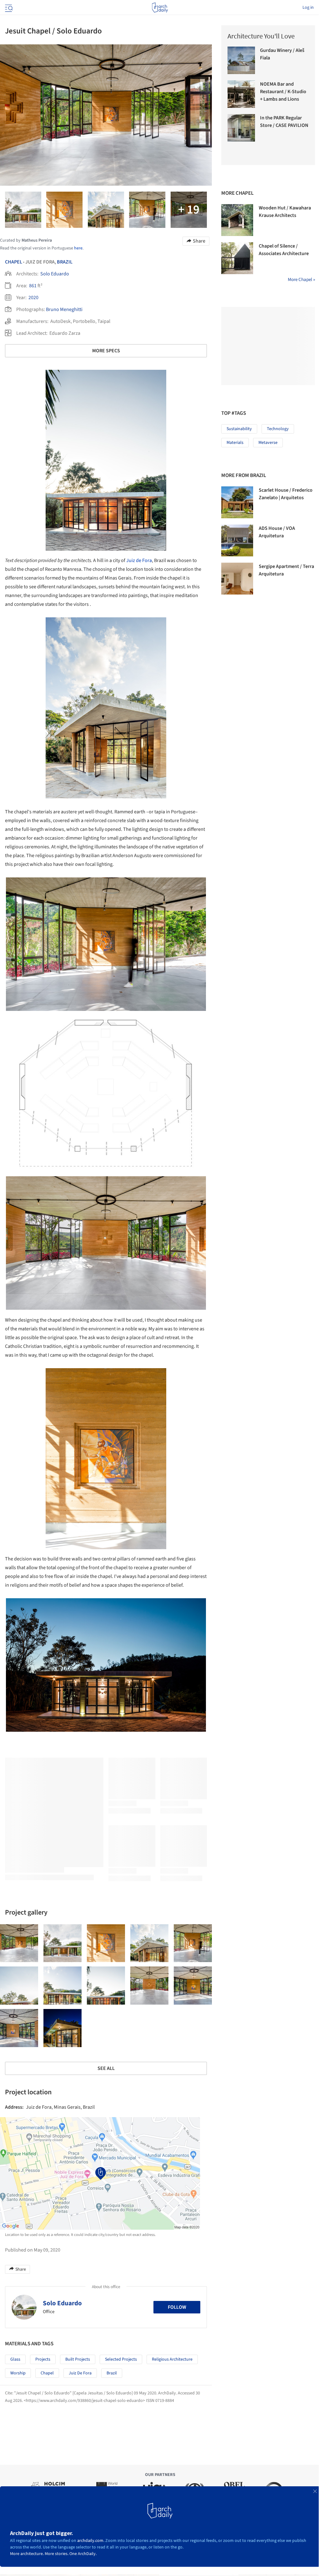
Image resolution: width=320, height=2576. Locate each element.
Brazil (65, 262)
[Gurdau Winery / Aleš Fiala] (241, 60)
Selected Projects (121, 2359)
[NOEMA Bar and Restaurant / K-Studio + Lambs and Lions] (241, 94)
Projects (43, 2359)
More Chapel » (301, 280)
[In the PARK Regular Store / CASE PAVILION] (241, 128)
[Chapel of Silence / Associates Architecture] (237, 258)
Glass (15, 2359)
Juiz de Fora (139, 560)
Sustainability (239, 429)
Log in (308, 8)
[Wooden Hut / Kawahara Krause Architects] (237, 220)
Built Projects (78, 2359)
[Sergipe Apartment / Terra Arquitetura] (237, 579)
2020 (33, 298)
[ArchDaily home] (160, 8)
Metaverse (268, 443)
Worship (18, 2373)
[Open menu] (8, 8)
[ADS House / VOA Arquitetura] (237, 540)
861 (33, 286)
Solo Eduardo (55, 274)
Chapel (14, 262)
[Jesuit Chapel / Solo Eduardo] (19, 1943)
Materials (235, 443)
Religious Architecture (172, 2359)
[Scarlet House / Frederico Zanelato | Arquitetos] (237, 502)
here (78, 248)
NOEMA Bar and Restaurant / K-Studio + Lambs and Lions (283, 92)
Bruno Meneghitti (64, 309)
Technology (278, 429)
